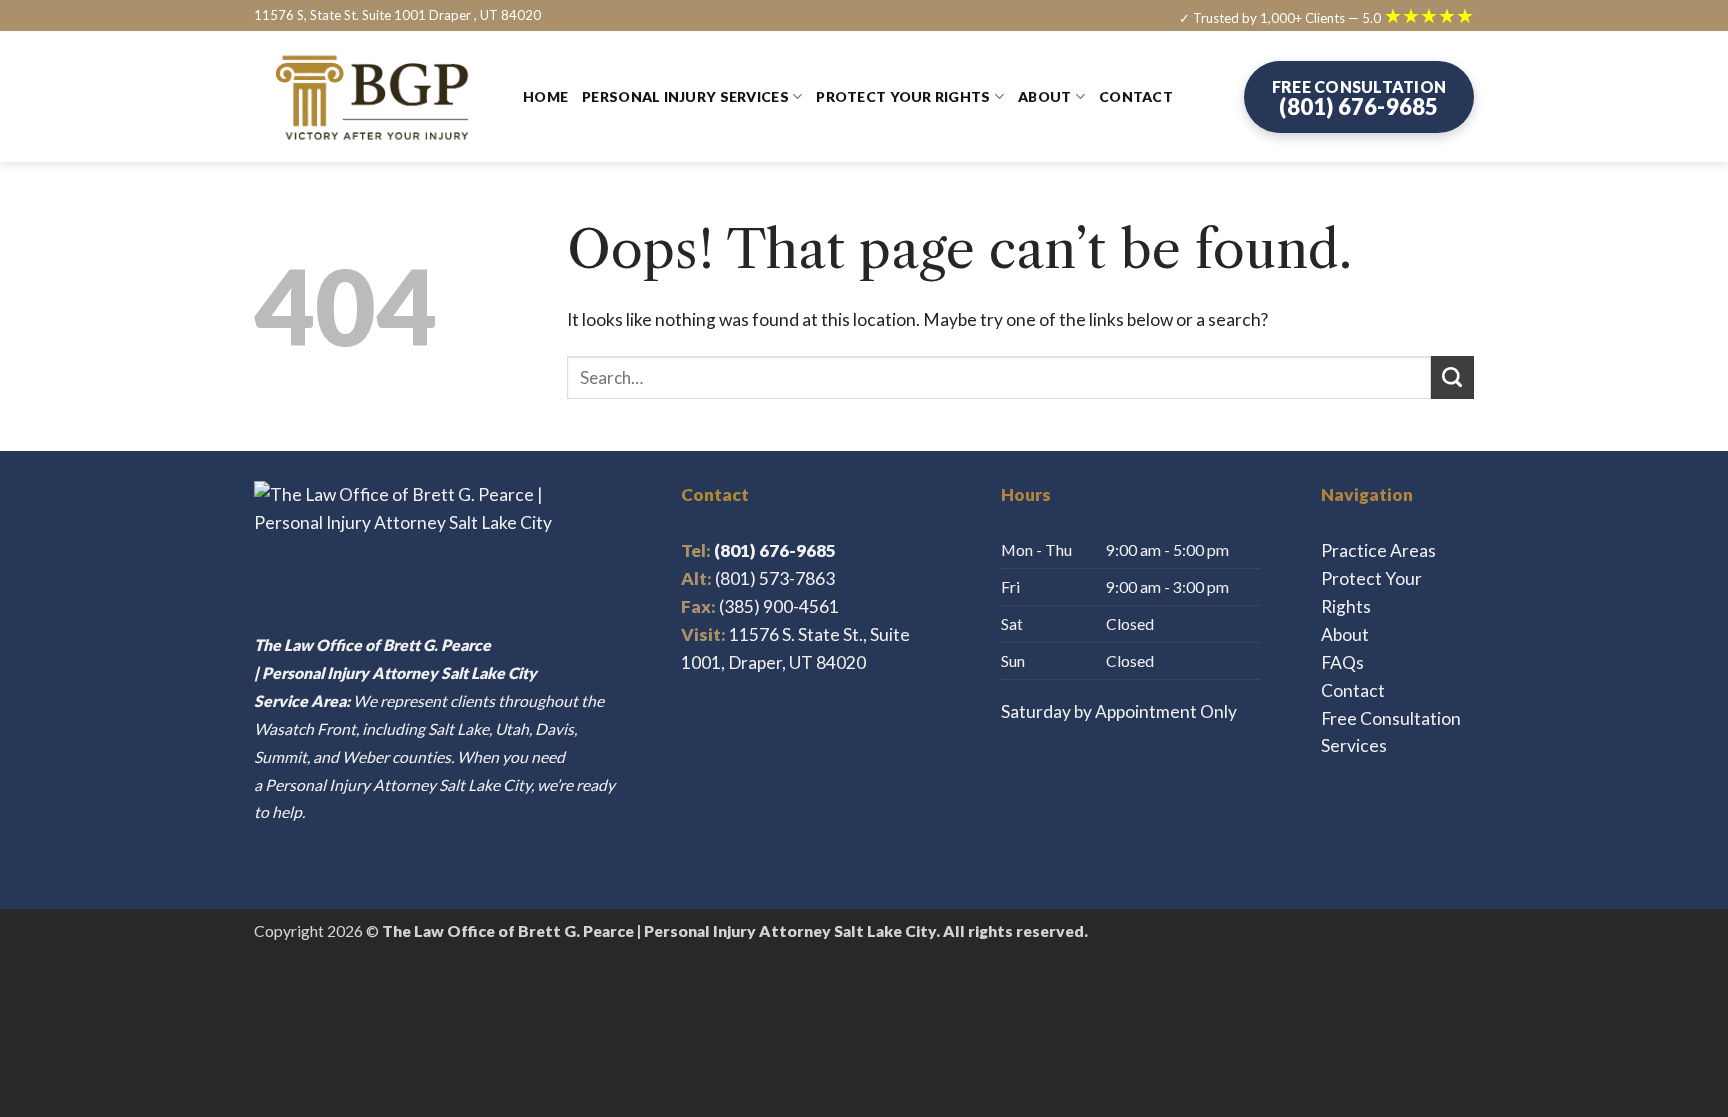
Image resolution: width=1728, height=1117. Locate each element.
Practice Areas (1378, 550)
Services (1354, 745)
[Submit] (1452, 377)
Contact (1136, 96)
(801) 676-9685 (758, 550)
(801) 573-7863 (775, 578)
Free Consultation (1391, 718)
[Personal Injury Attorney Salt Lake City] (373, 97)
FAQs (1342, 662)
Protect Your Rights (903, 96)
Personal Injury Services (685, 96)
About (1044, 96)
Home (545, 96)
